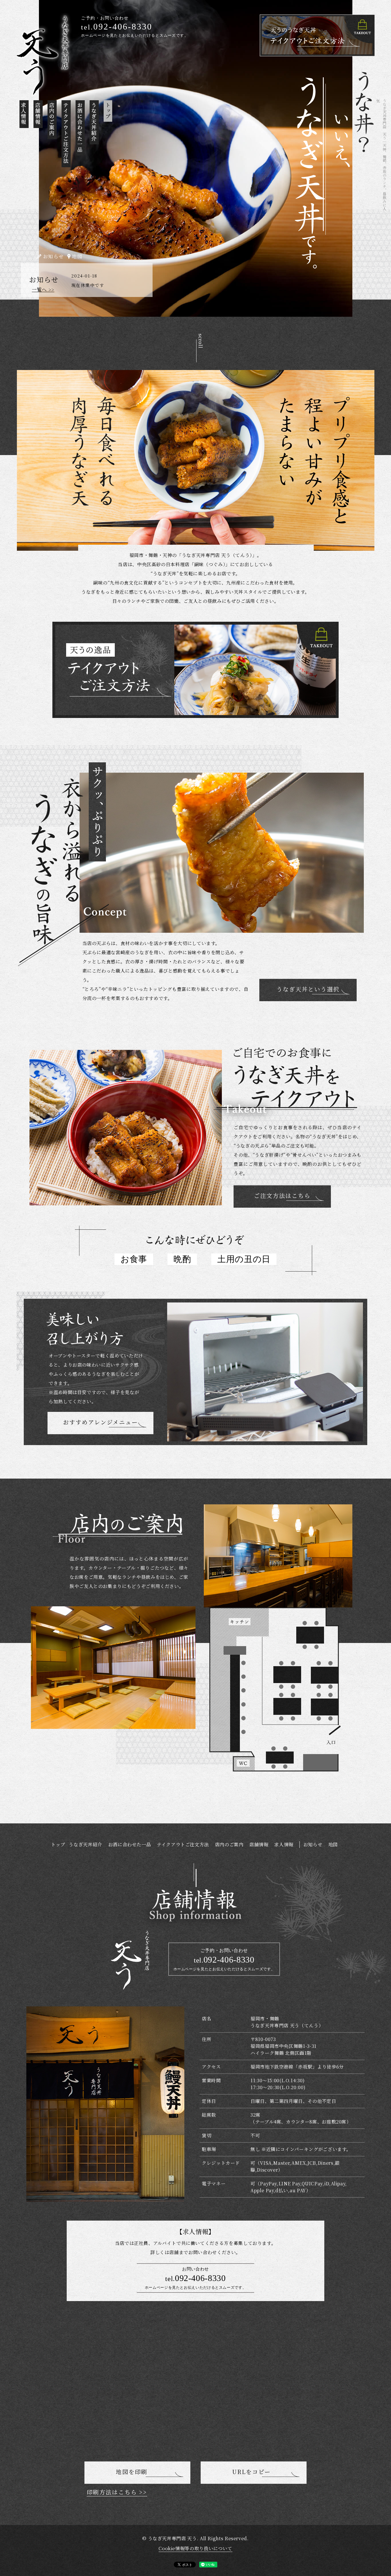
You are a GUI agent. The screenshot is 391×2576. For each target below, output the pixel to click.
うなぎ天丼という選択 (308, 989)
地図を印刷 (132, 2472)
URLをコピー (251, 2472)
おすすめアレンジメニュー (100, 1422)
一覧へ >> (43, 289)
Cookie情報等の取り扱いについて (195, 2548)
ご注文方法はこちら (282, 1195)
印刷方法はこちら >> (117, 2492)
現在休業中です (88, 285)
